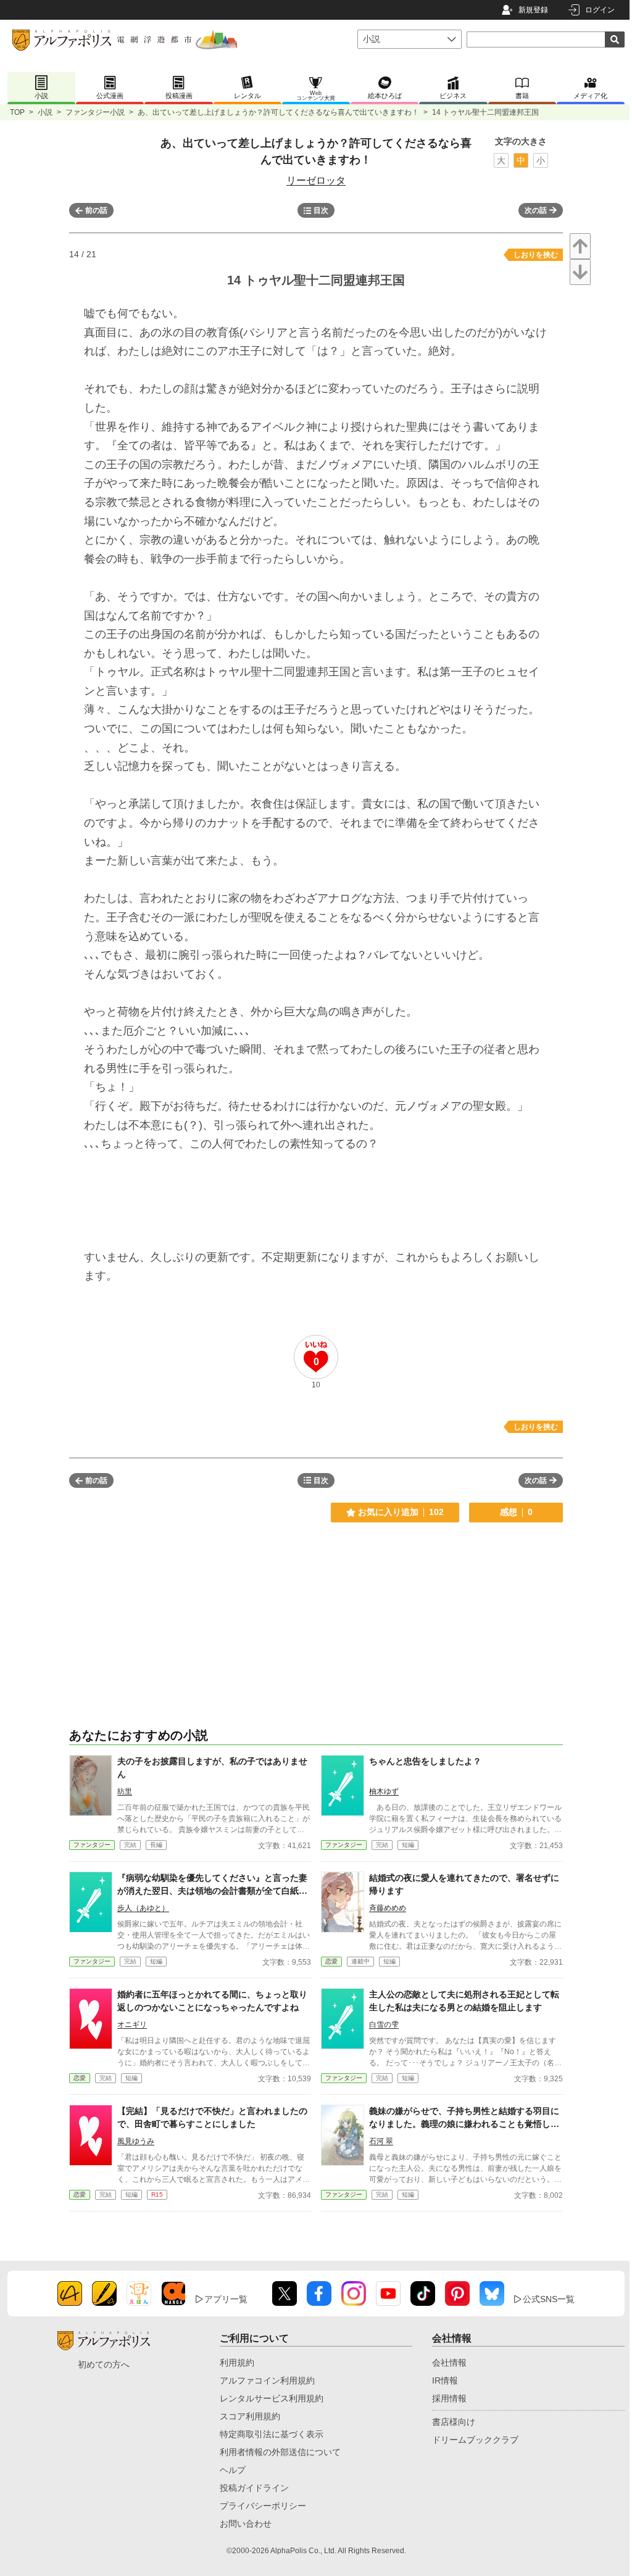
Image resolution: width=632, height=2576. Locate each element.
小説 (45, 112)
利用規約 (237, 2363)
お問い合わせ (246, 2524)
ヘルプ (233, 2470)
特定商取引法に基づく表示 (272, 2434)
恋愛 (331, 1961)
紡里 (125, 1791)
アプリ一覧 (226, 2299)
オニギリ (132, 2025)
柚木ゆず (384, 1791)
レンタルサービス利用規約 (272, 2398)
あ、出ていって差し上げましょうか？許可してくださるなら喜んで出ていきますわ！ (278, 112)
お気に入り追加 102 (401, 1512)
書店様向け (454, 2422)
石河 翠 (381, 2141)
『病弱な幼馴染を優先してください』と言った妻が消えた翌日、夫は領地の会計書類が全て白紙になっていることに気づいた (212, 1891)
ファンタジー (92, 1845)
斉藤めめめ (388, 1908)
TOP (17, 112)
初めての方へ (104, 2364)
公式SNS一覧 (549, 2299)
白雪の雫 (384, 2025)
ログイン (600, 10)
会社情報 (449, 2363)
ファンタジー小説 (95, 112)
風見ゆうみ (136, 2141)
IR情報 (445, 2380)
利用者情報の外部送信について (280, 2452)
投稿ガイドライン (254, 2488)
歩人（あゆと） (143, 1908)
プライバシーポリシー (263, 2506)
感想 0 (516, 1512)
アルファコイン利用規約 (267, 2380)
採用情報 (449, 2398)
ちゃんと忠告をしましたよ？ (425, 1761)
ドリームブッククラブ (475, 2440)
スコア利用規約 (250, 2416)
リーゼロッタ (316, 180)
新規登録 (533, 10)
